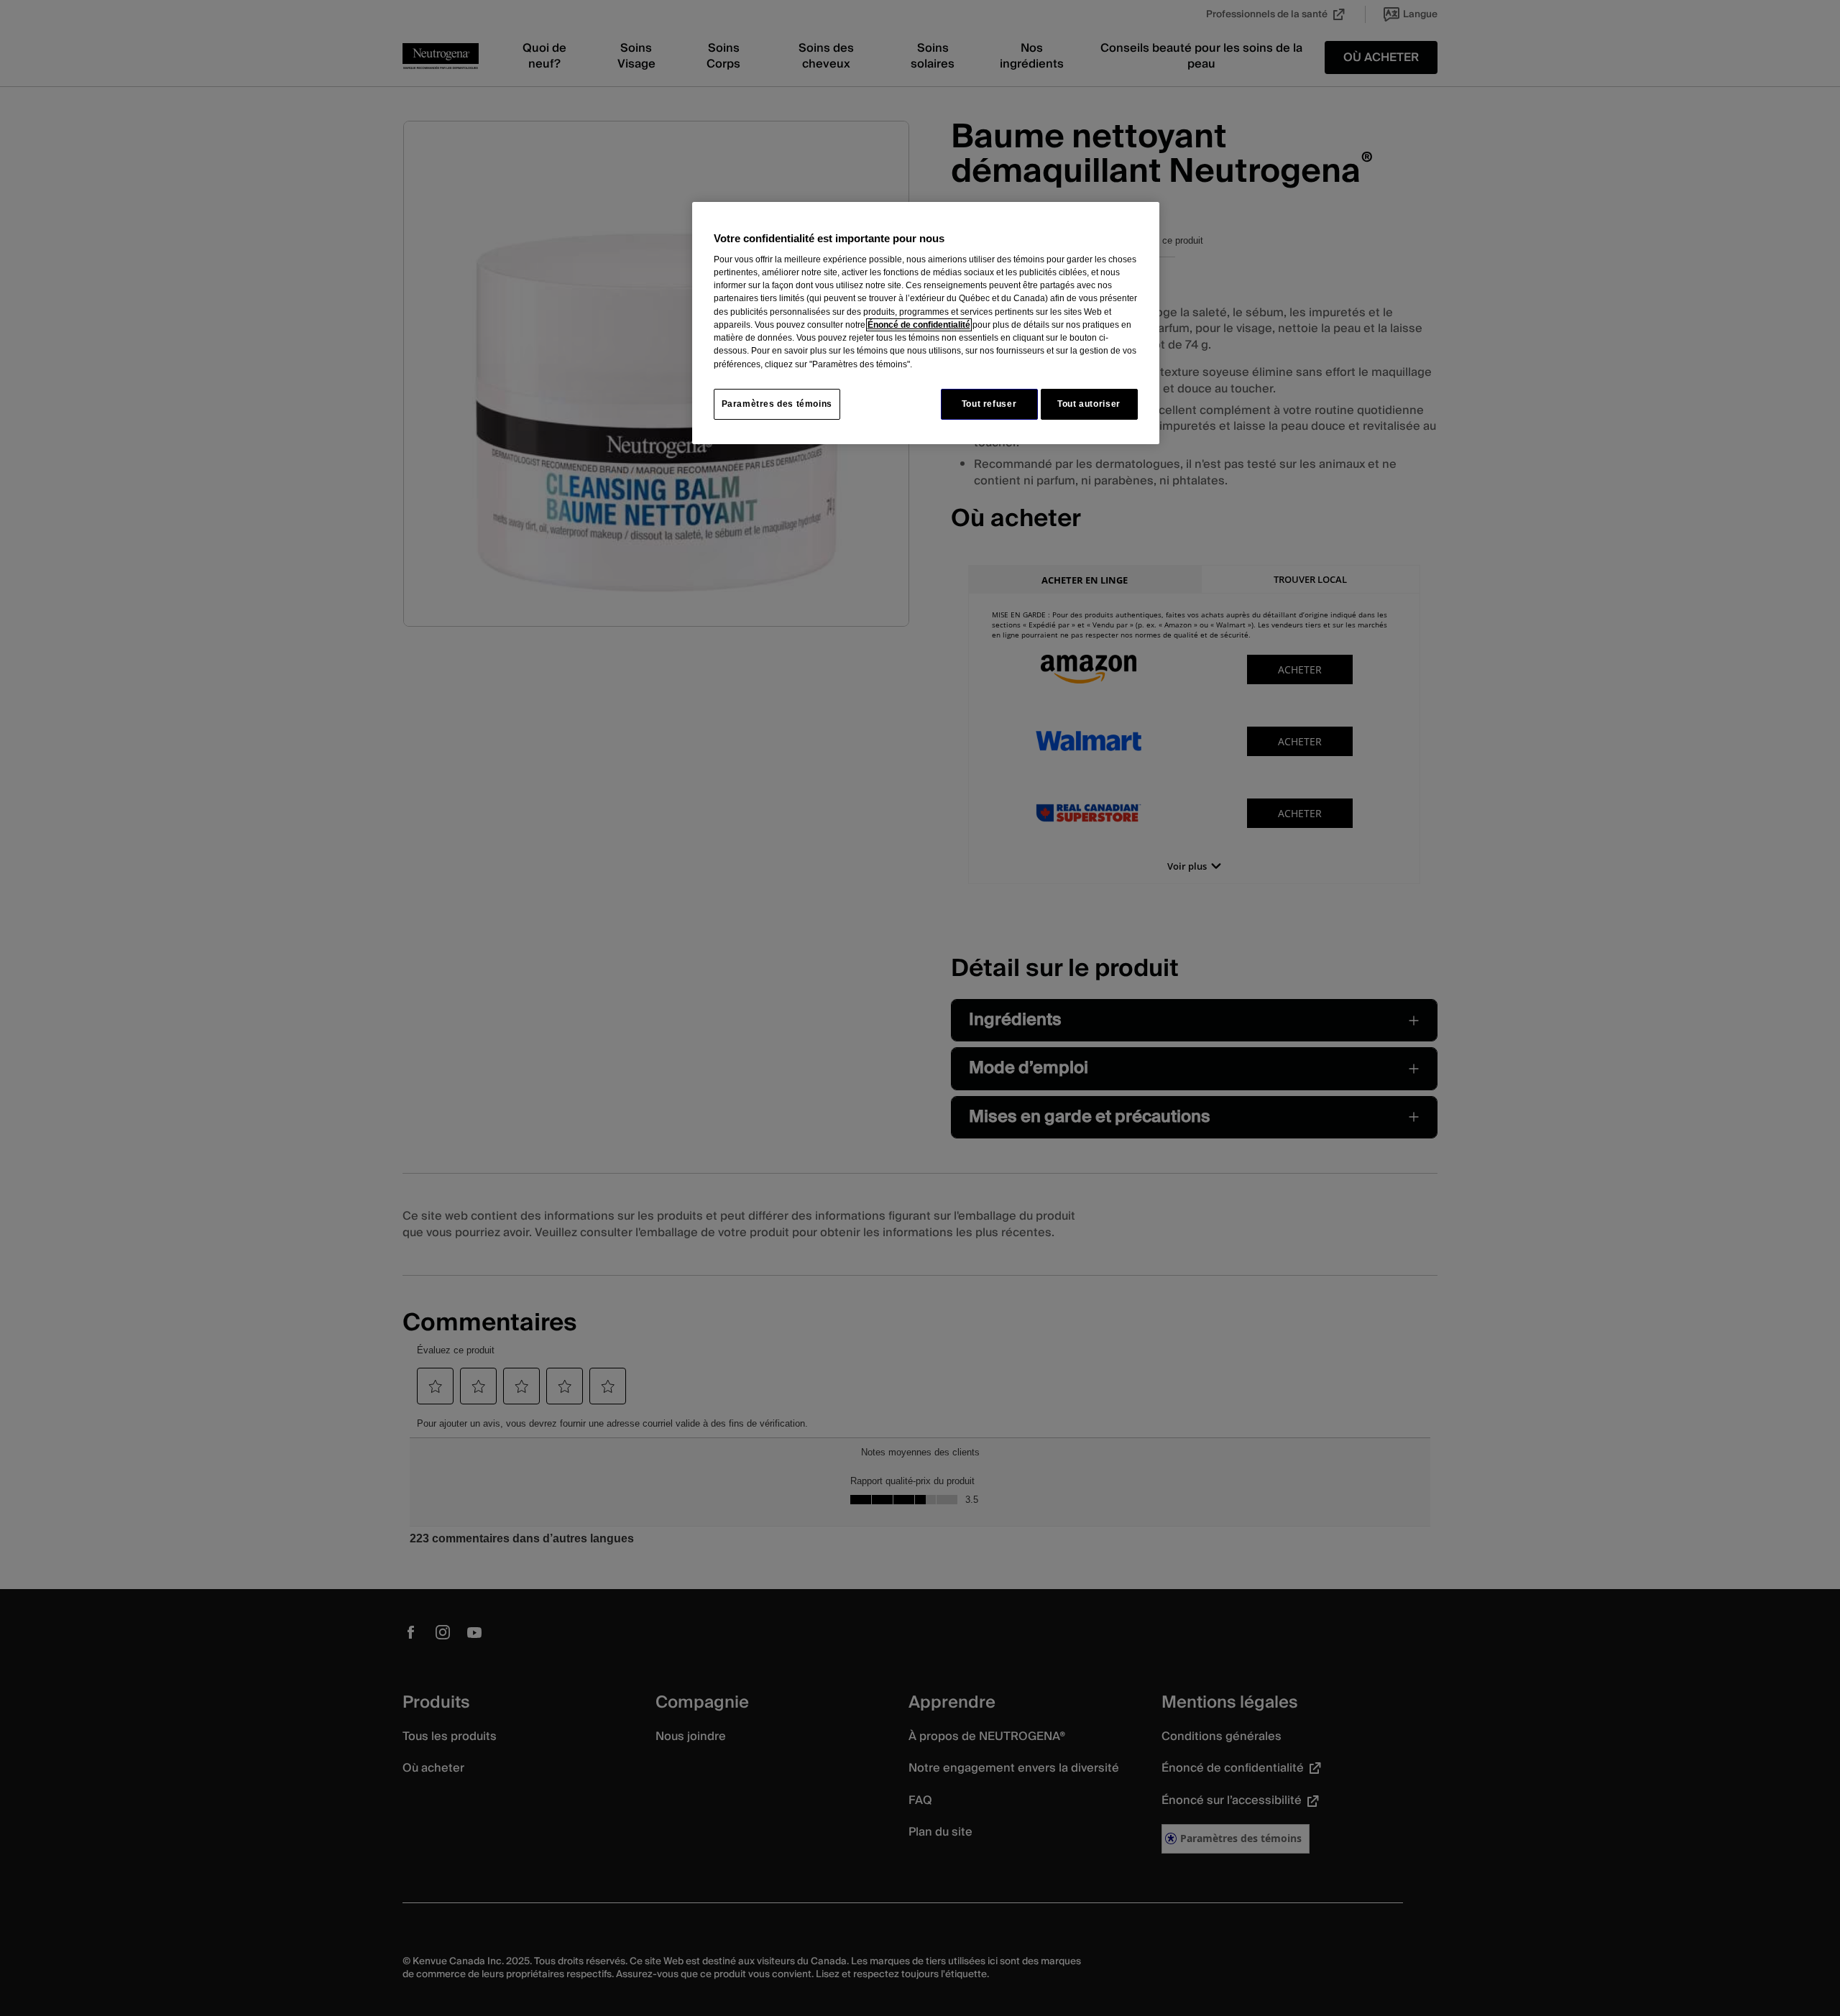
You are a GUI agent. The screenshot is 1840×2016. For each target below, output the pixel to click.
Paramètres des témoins (777, 404)
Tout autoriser (1089, 404)
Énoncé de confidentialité (919, 325)
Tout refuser (989, 404)
